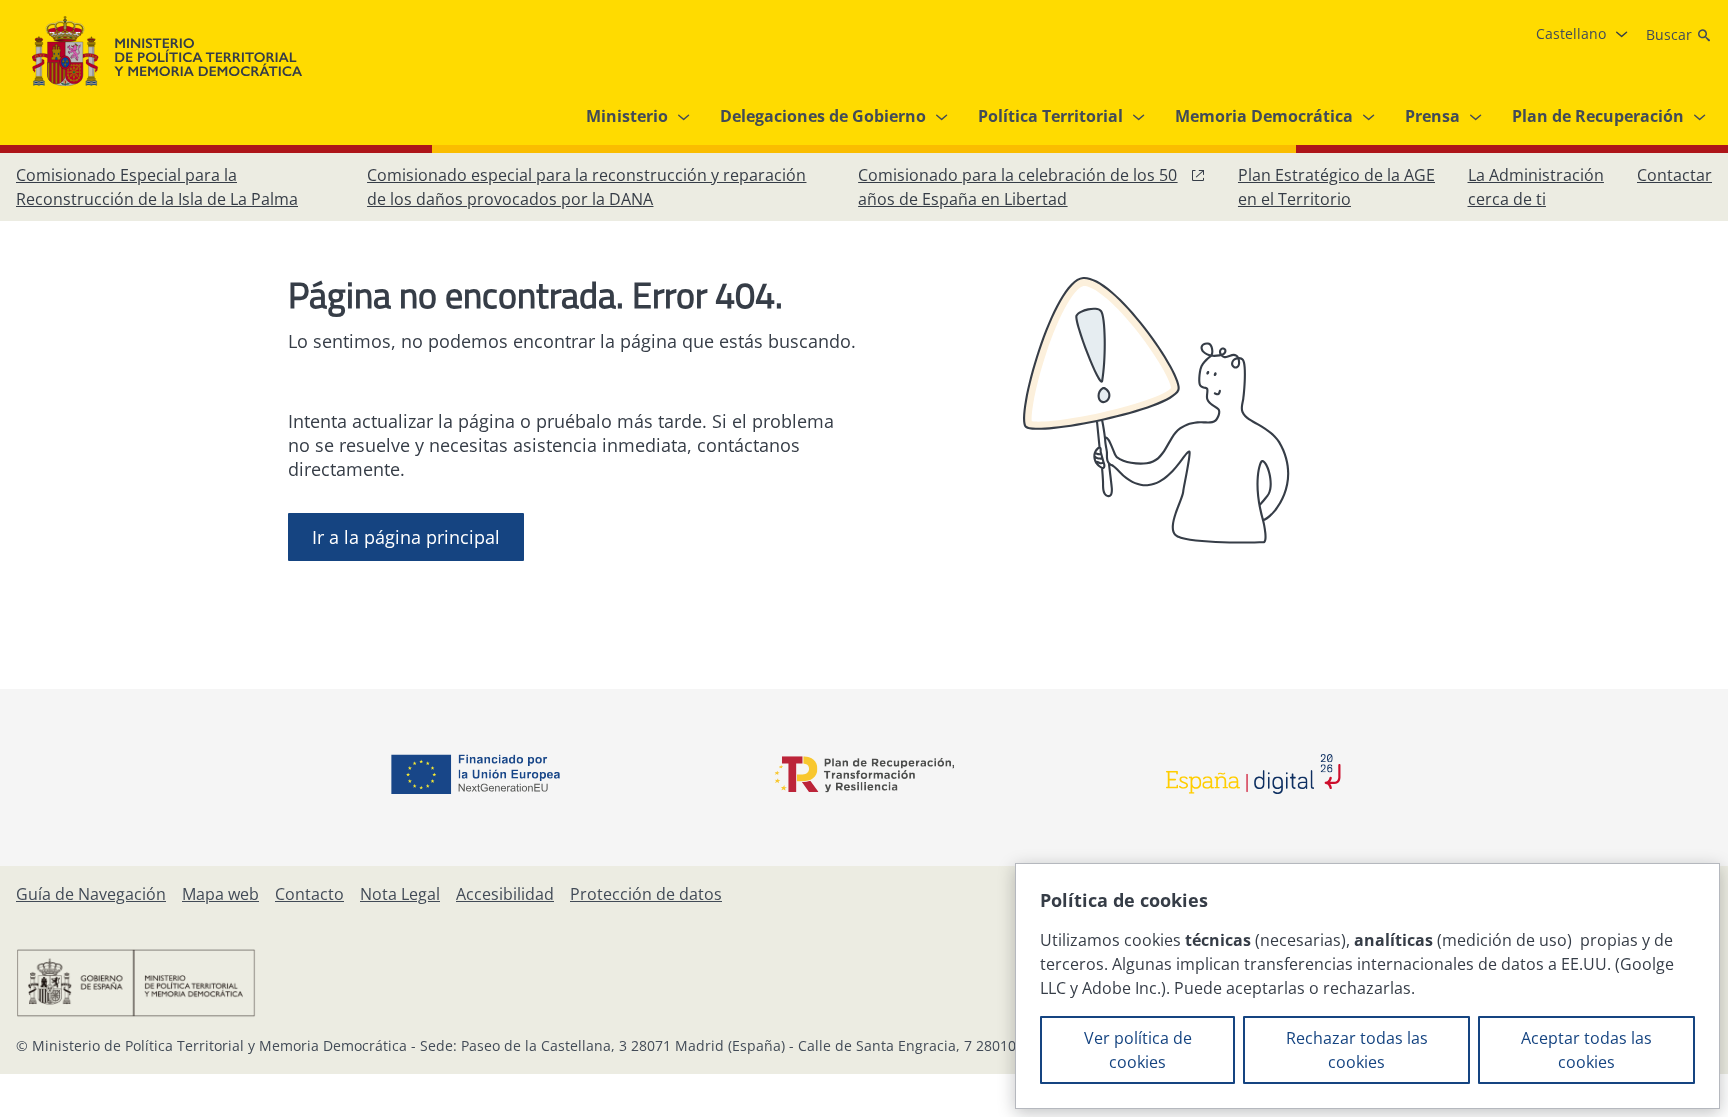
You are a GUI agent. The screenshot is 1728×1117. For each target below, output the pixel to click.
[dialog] (1367, 986)
